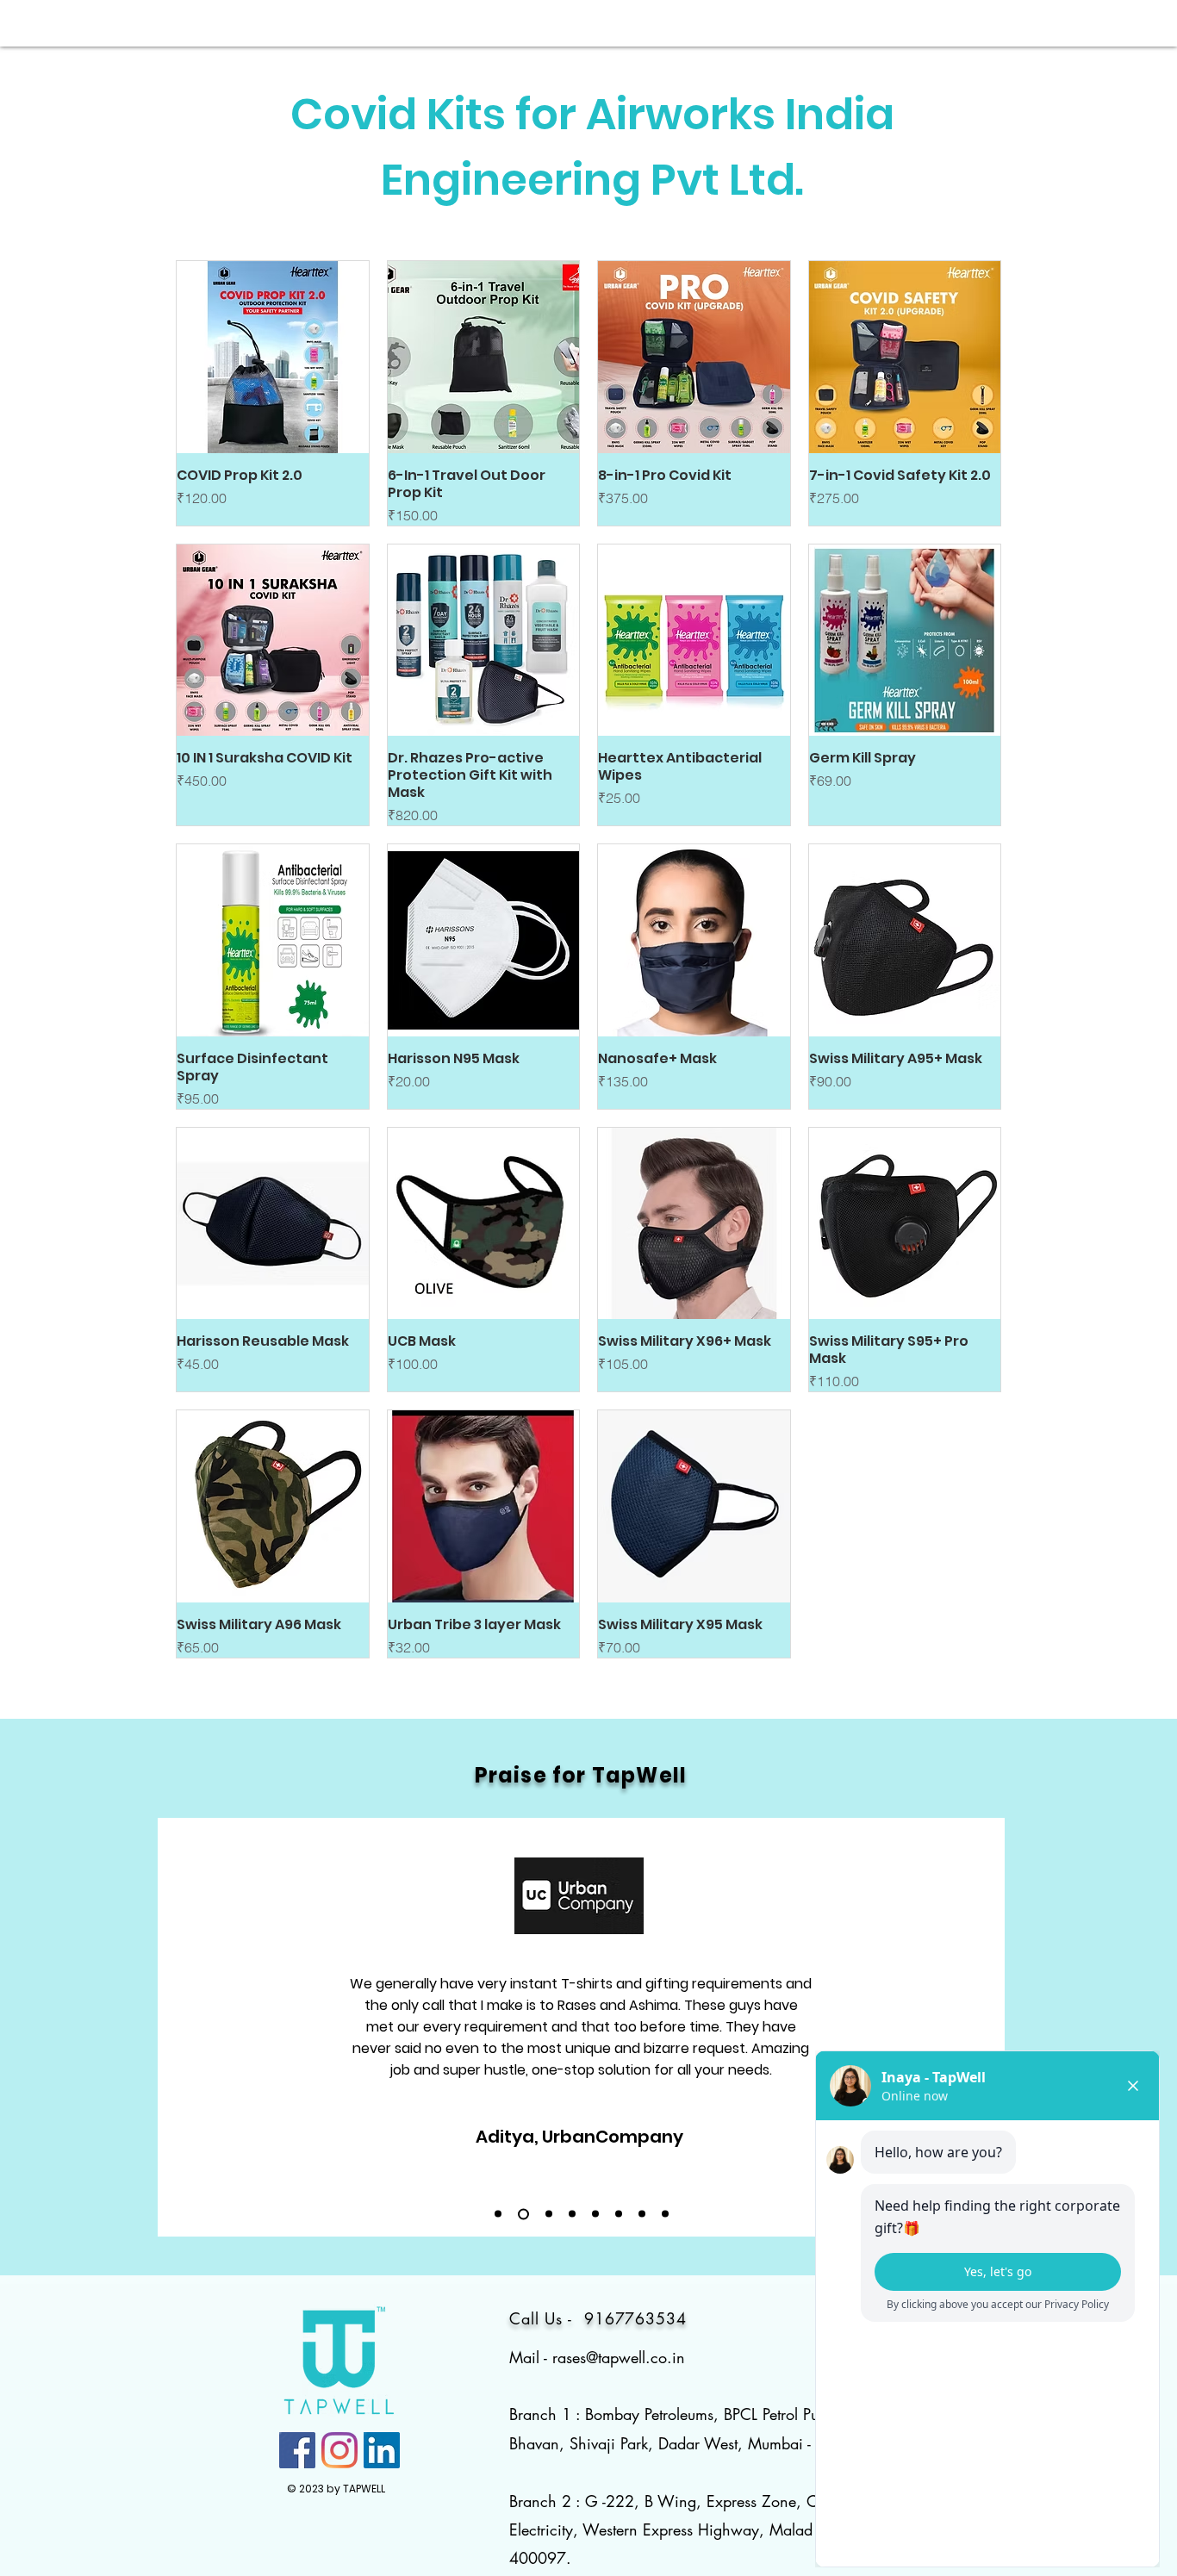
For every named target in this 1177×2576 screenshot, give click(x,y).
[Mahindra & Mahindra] (498, 2214)
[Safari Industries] (572, 2214)
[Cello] (549, 2214)
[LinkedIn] (382, 2450)
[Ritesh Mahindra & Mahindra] (595, 2214)
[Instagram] (339, 2450)
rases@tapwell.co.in (619, 2357)
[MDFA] (665, 2214)
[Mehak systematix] (619, 2214)
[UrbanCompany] (523, 2214)
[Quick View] (273, 357)
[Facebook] (297, 2450)
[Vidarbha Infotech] (642, 2214)
